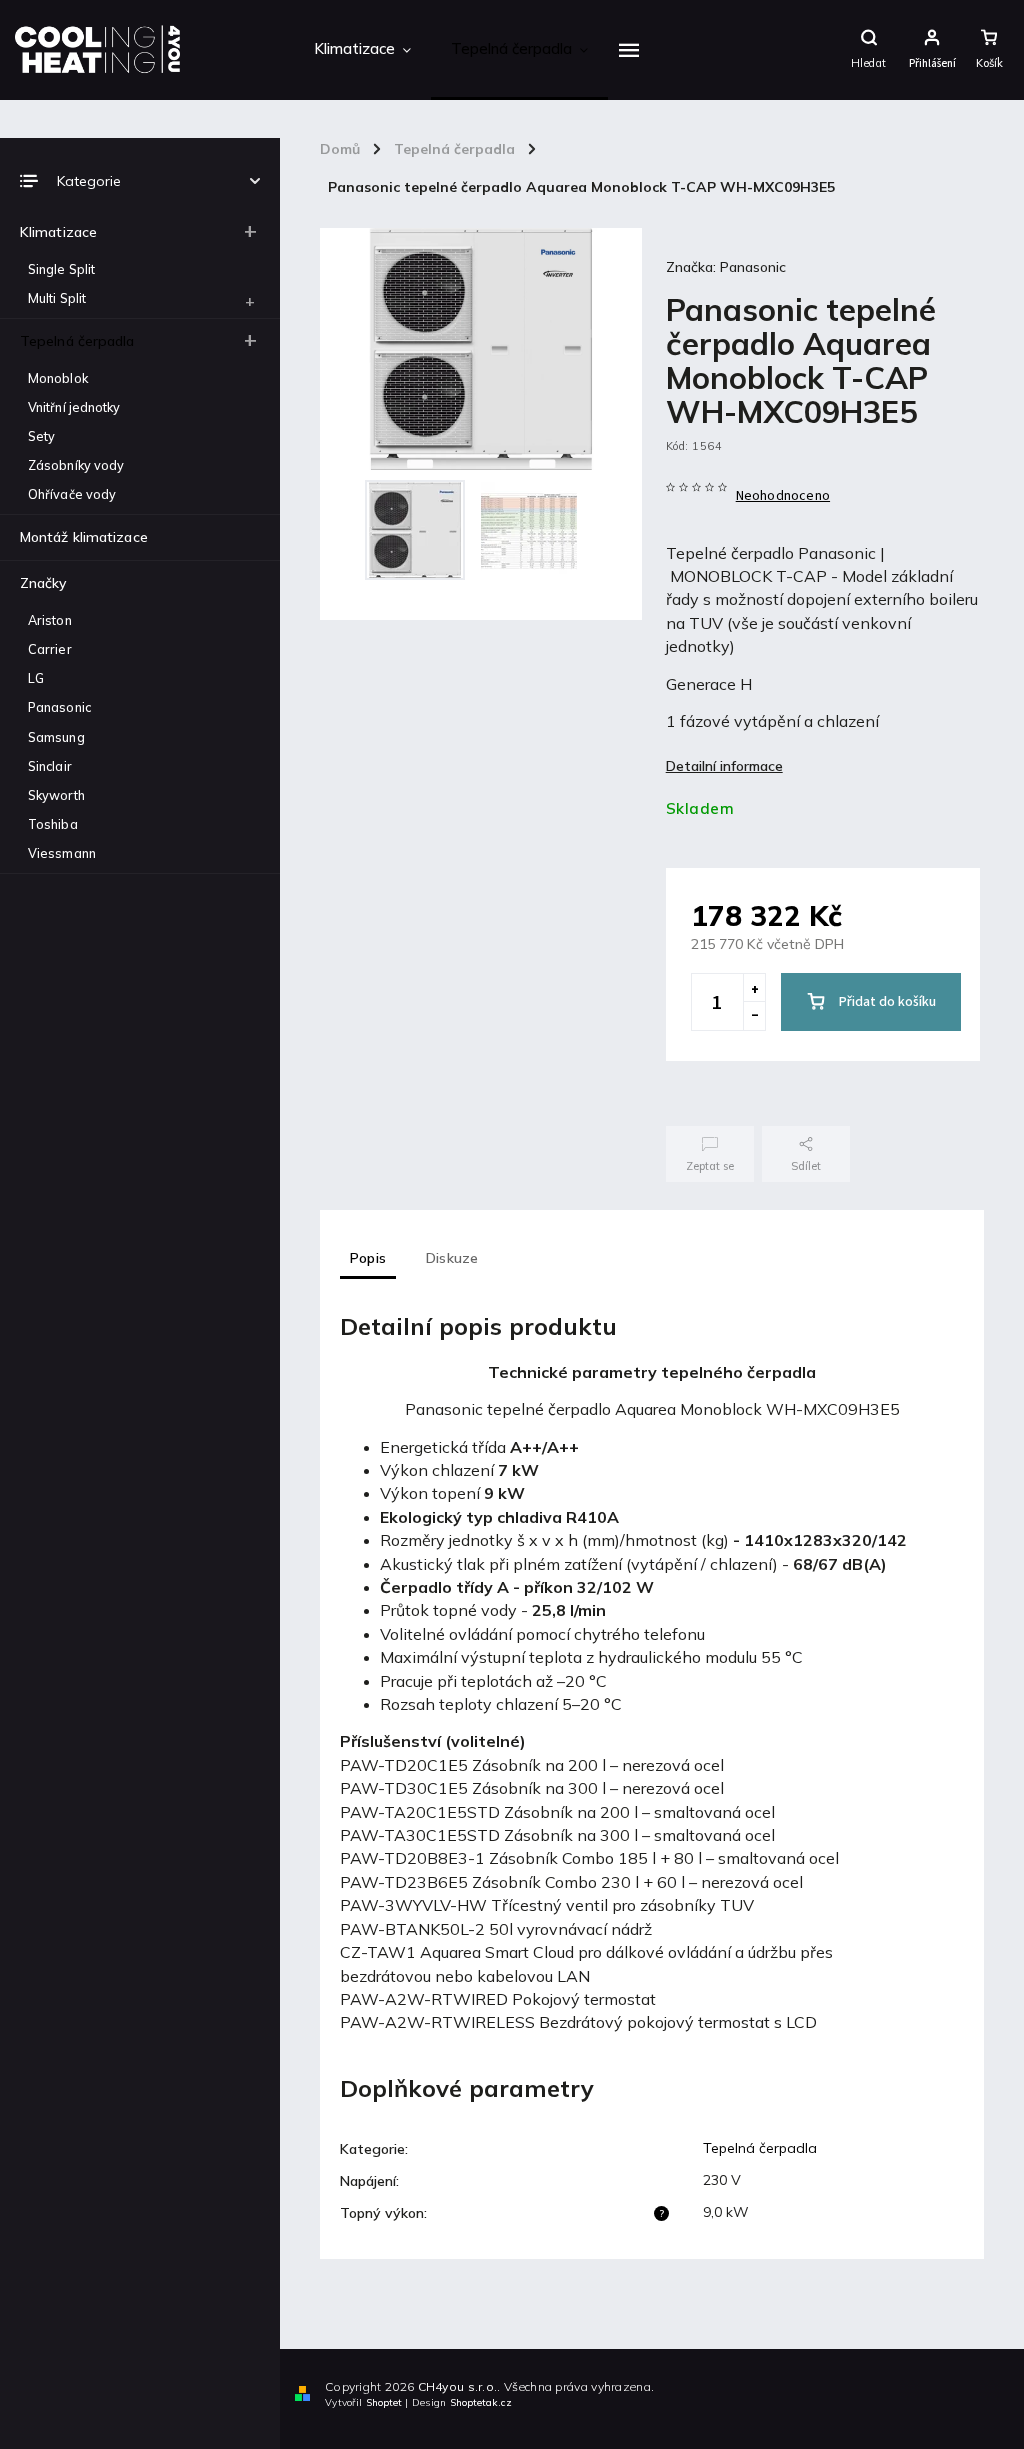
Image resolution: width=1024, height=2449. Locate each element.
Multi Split (57, 298)
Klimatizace (58, 232)
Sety (41, 436)
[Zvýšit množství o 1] (754, 988)
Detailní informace (724, 766)
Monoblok (58, 378)
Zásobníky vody (76, 465)
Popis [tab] (368, 1258)
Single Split (61, 269)
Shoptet (384, 2402)
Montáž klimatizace (84, 537)
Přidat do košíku (887, 1002)
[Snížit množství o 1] (754, 1016)
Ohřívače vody (72, 494)
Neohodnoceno (783, 496)
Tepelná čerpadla (77, 341)
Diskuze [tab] (452, 1258)
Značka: (726, 267)
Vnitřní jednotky (74, 407)
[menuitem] (362, 50)
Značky (43, 583)
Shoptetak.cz (481, 2402)
